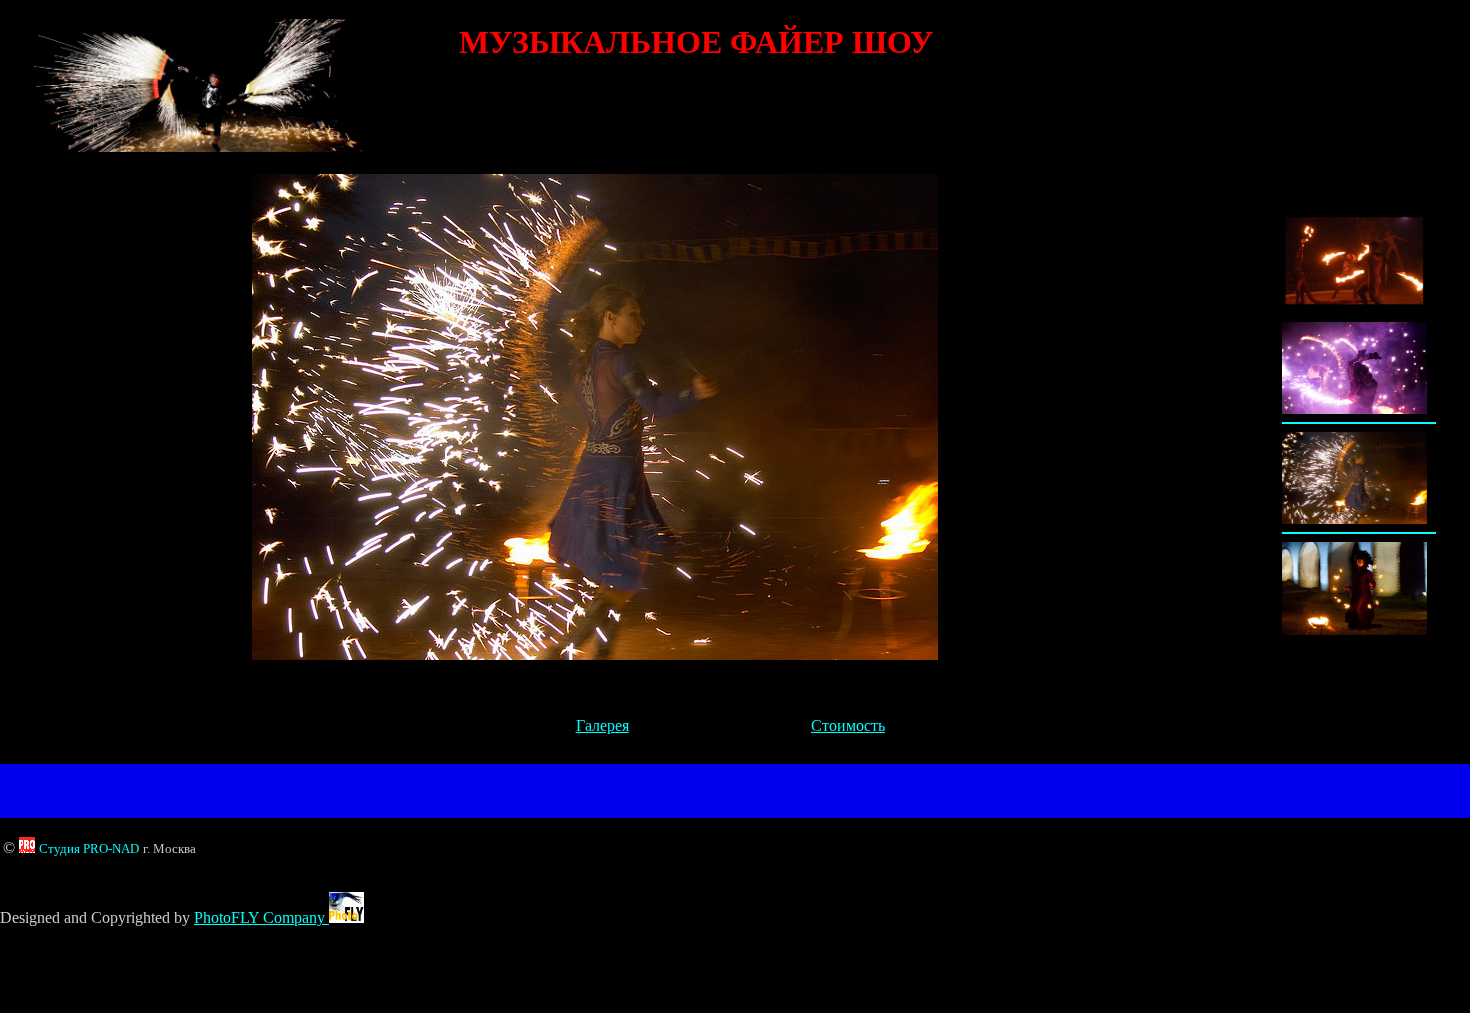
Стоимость (848, 725)
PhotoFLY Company (261, 917)
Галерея (602, 725)
